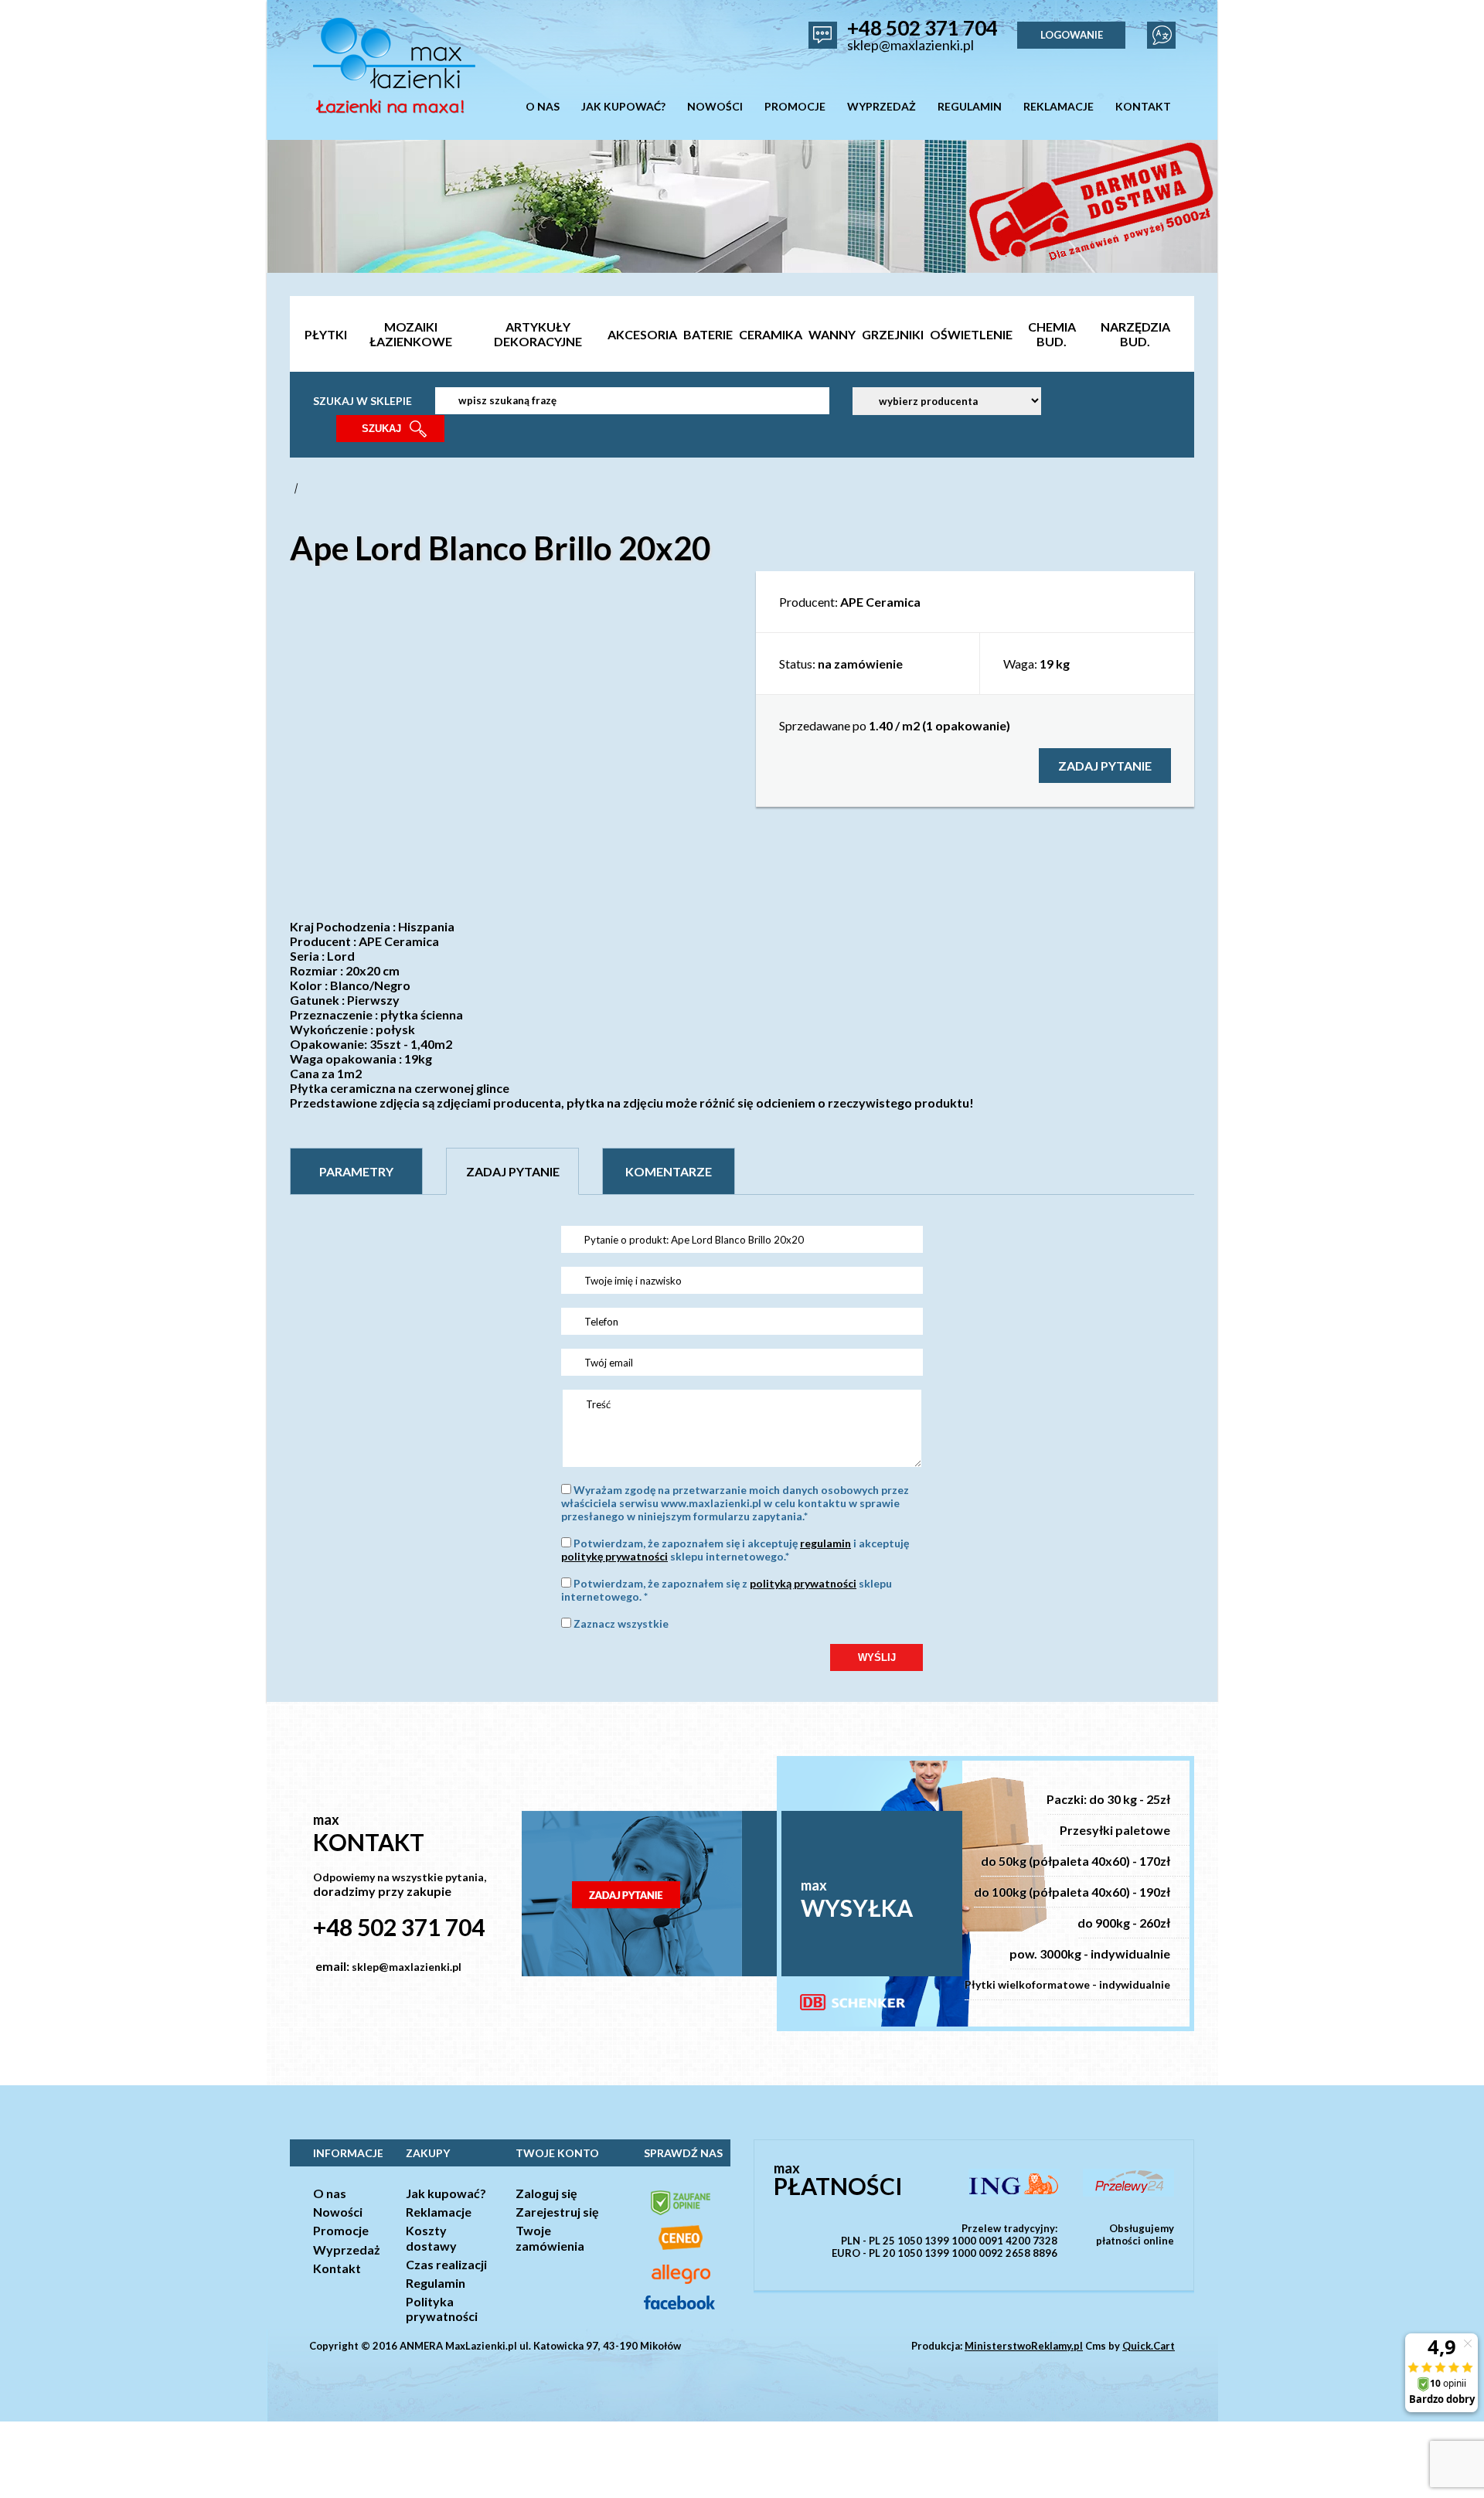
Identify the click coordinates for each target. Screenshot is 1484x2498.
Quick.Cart (1149, 2346)
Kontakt (337, 2268)
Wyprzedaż (347, 2250)
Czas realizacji (446, 2264)
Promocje (341, 2230)
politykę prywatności (614, 1556)
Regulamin (436, 2283)
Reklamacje (439, 2212)
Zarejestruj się (557, 2212)
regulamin (825, 1543)
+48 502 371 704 (922, 28)
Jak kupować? (446, 2193)
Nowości (338, 2212)
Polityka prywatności (442, 2309)
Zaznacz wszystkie (621, 1623)
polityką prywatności (803, 1583)
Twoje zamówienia (550, 2238)
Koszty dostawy (431, 2238)
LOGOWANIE (1072, 35)
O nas (330, 2193)
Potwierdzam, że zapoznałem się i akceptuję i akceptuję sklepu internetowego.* (735, 1550)
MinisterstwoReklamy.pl (1024, 2346)
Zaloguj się (546, 2193)
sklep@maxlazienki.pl (910, 45)
